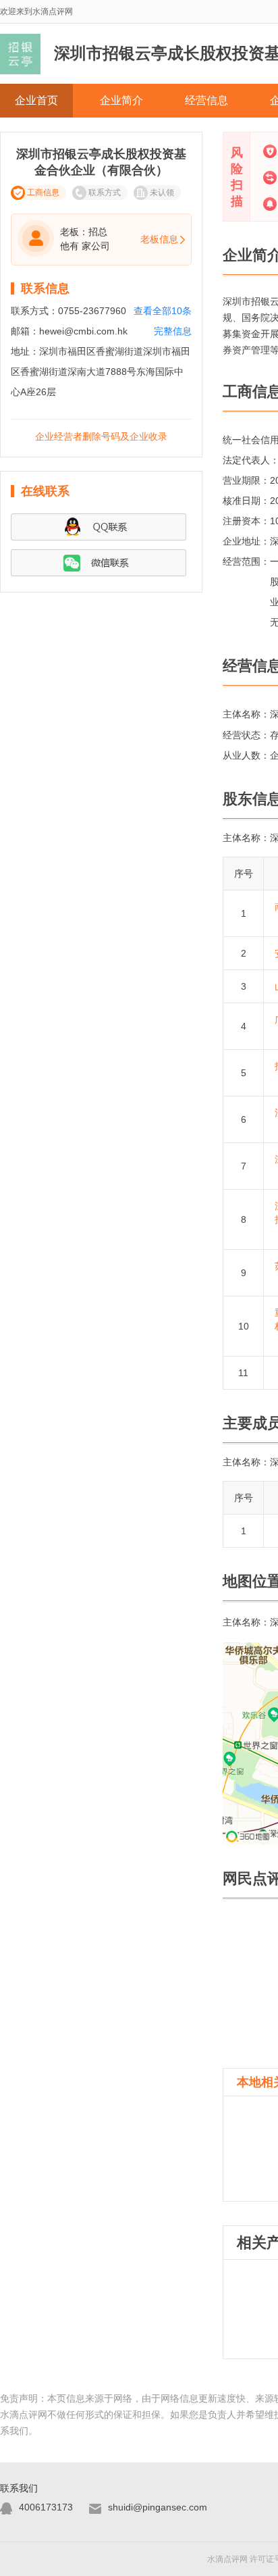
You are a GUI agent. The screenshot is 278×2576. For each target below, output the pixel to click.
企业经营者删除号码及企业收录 (101, 436)
